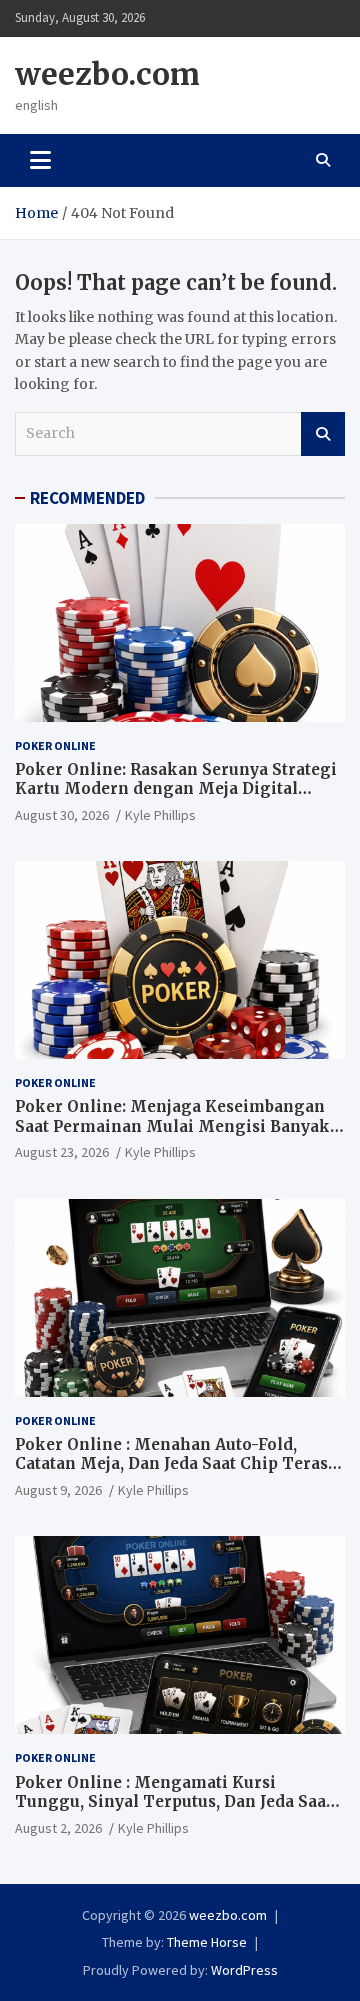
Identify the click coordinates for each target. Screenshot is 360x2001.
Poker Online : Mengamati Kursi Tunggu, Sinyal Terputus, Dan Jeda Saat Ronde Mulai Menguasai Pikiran (173, 1802)
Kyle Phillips (160, 815)
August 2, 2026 (58, 1828)
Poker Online (55, 745)
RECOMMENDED (87, 498)
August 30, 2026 (62, 815)
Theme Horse (207, 1942)
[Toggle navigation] (40, 160)
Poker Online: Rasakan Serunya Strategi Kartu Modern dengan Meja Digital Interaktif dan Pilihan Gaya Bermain (176, 789)
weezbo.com (107, 74)
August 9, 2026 (58, 1490)
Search (323, 434)
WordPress (244, 1970)
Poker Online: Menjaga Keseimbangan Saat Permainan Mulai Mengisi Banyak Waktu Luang (172, 1126)
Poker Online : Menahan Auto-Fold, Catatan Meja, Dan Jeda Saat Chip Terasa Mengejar (176, 1464)
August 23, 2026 (62, 1152)
